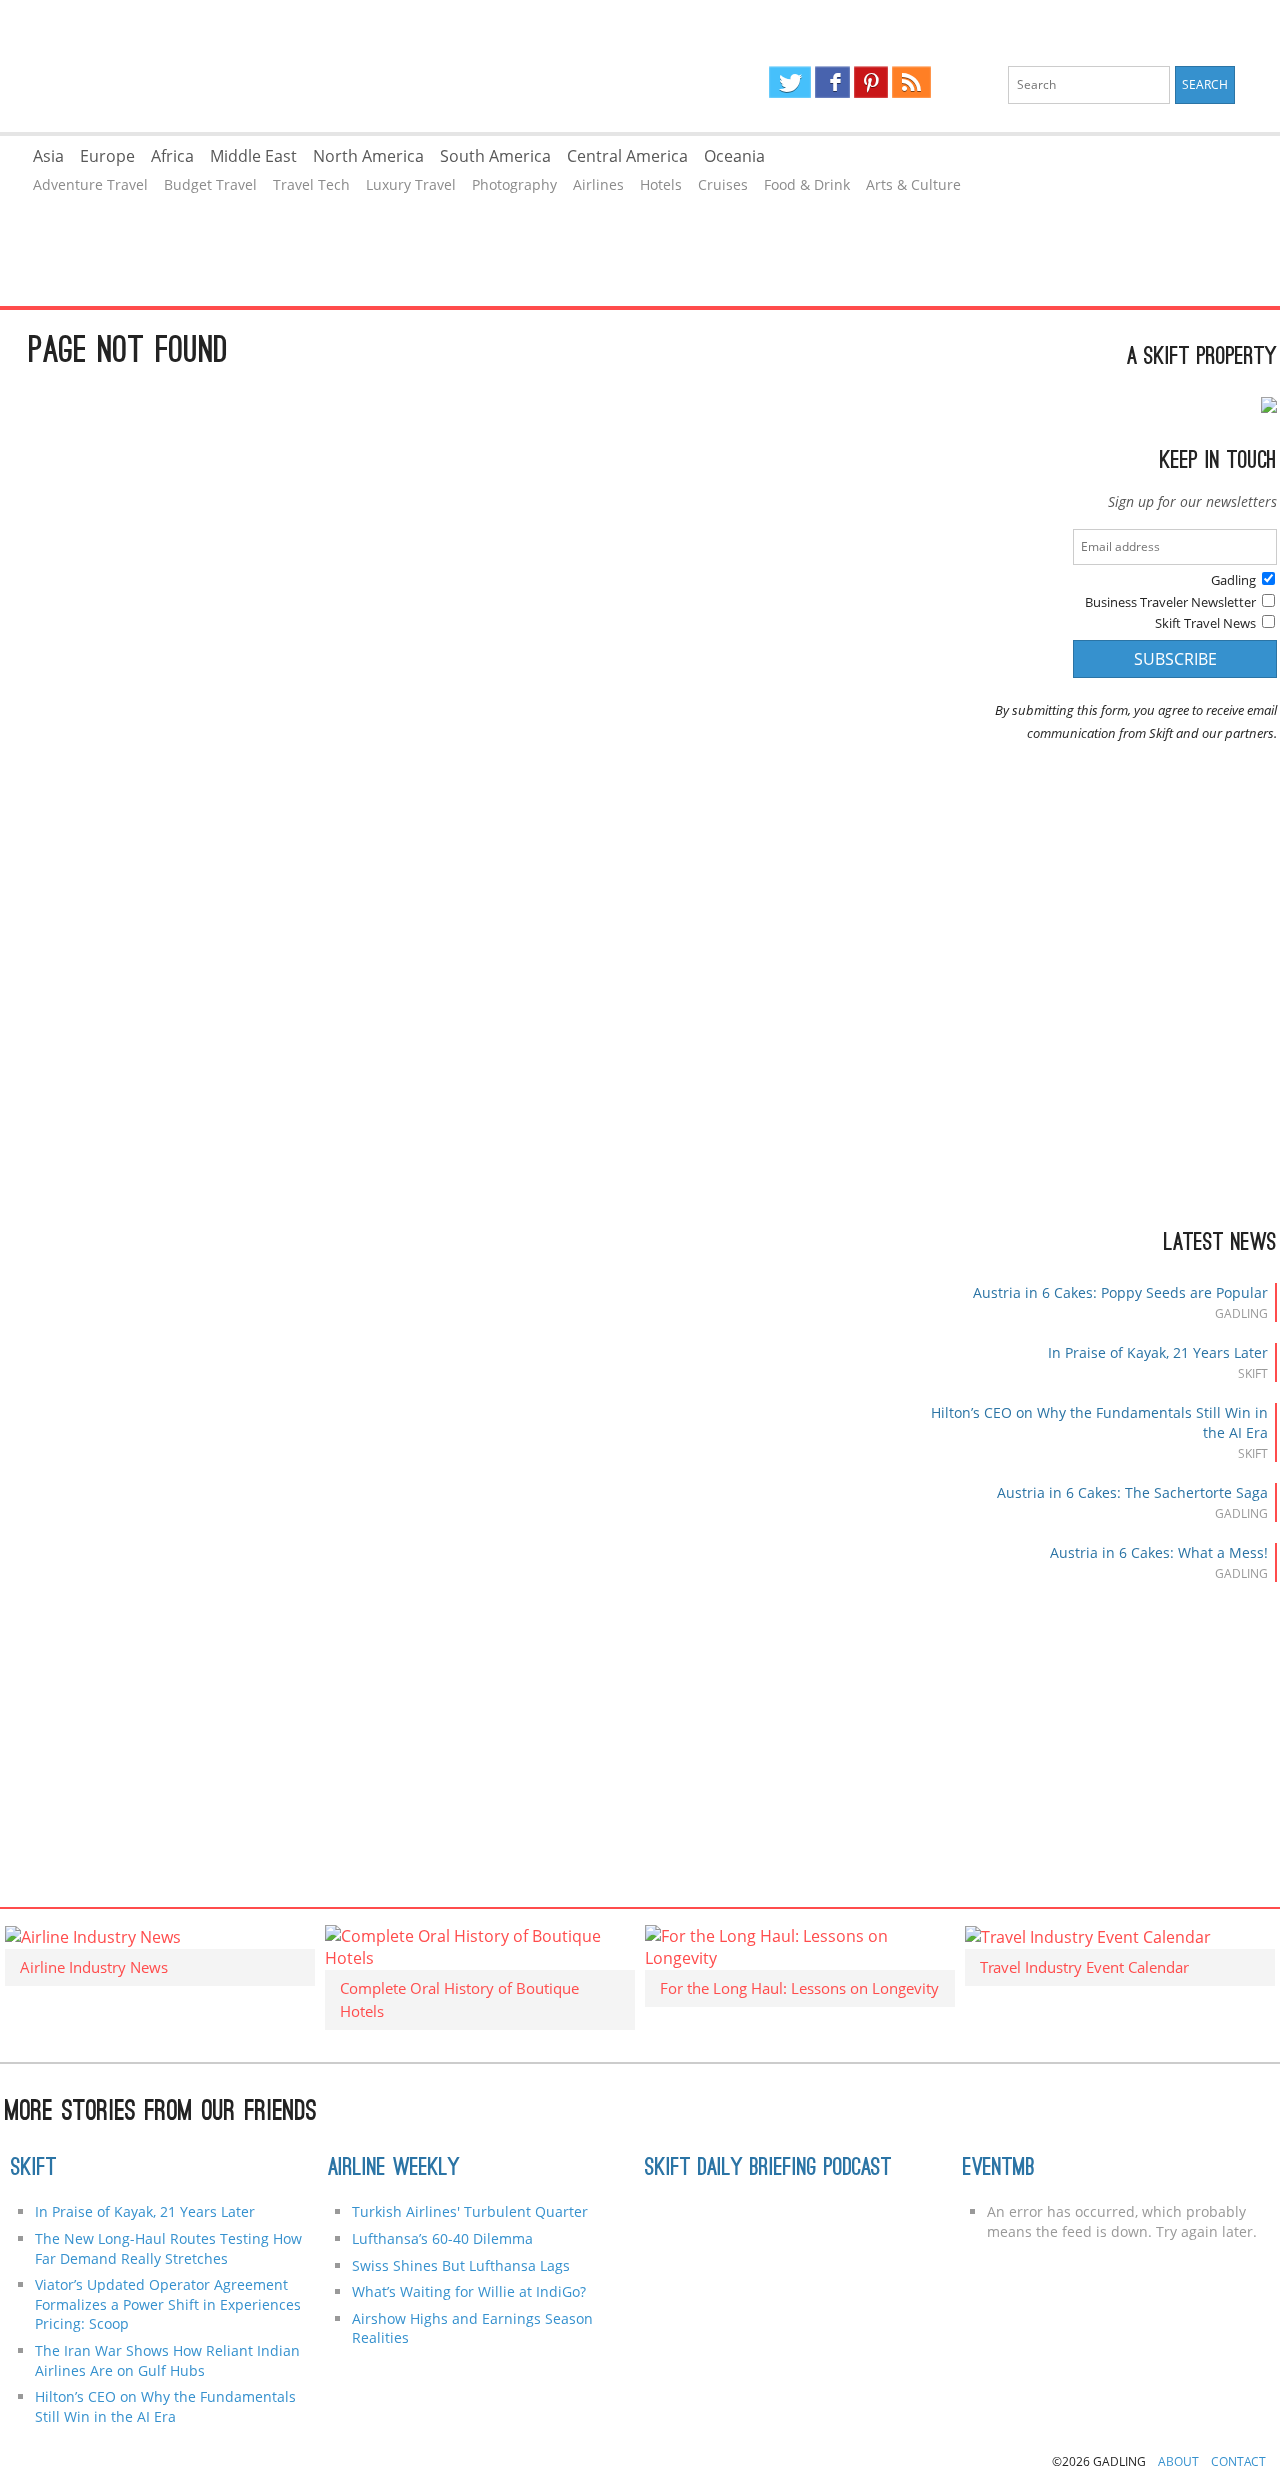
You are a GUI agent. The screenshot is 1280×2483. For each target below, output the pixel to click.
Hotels (661, 184)
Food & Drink (807, 184)
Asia (48, 156)
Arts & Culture (913, 184)
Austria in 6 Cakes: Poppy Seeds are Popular (1120, 1292)
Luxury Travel (411, 184)
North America (368, 156)
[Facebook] (832, 82)
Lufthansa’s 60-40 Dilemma (444, 2238)
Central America (627, 156)
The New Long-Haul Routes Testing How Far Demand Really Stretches (168, 2248)
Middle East (253, 156)
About (1178, 2461)
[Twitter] (790, 82)
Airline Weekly (394, 2169)
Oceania (734, 156)
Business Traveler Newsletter (1170, 602)
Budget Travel (210, 184)
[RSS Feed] (911, 82)
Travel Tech (311, 184)
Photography (514, 184)
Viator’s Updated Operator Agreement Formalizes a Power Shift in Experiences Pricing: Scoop (168, 2304)
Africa (172, 156)
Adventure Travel (90, 184)
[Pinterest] (871, 82)
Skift (34, 2169)
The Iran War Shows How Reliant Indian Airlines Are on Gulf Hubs (167, 2360)
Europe (107, 156)
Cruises (723, 184)
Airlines (598, 184)
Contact (1238, 2461)
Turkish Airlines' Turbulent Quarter (470, 2211)
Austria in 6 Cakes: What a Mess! (1159, 1552)
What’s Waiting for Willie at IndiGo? (469, 2291)
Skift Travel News (1205, 623)
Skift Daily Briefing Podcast (768, 2169)
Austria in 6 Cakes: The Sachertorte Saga (1132, 1492)
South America (495, 156)
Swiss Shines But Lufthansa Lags (461, 2265)
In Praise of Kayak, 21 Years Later (1158, 1352)
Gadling (319, 66)
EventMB (999, 2169)
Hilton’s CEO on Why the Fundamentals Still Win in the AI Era (165, 2406)
